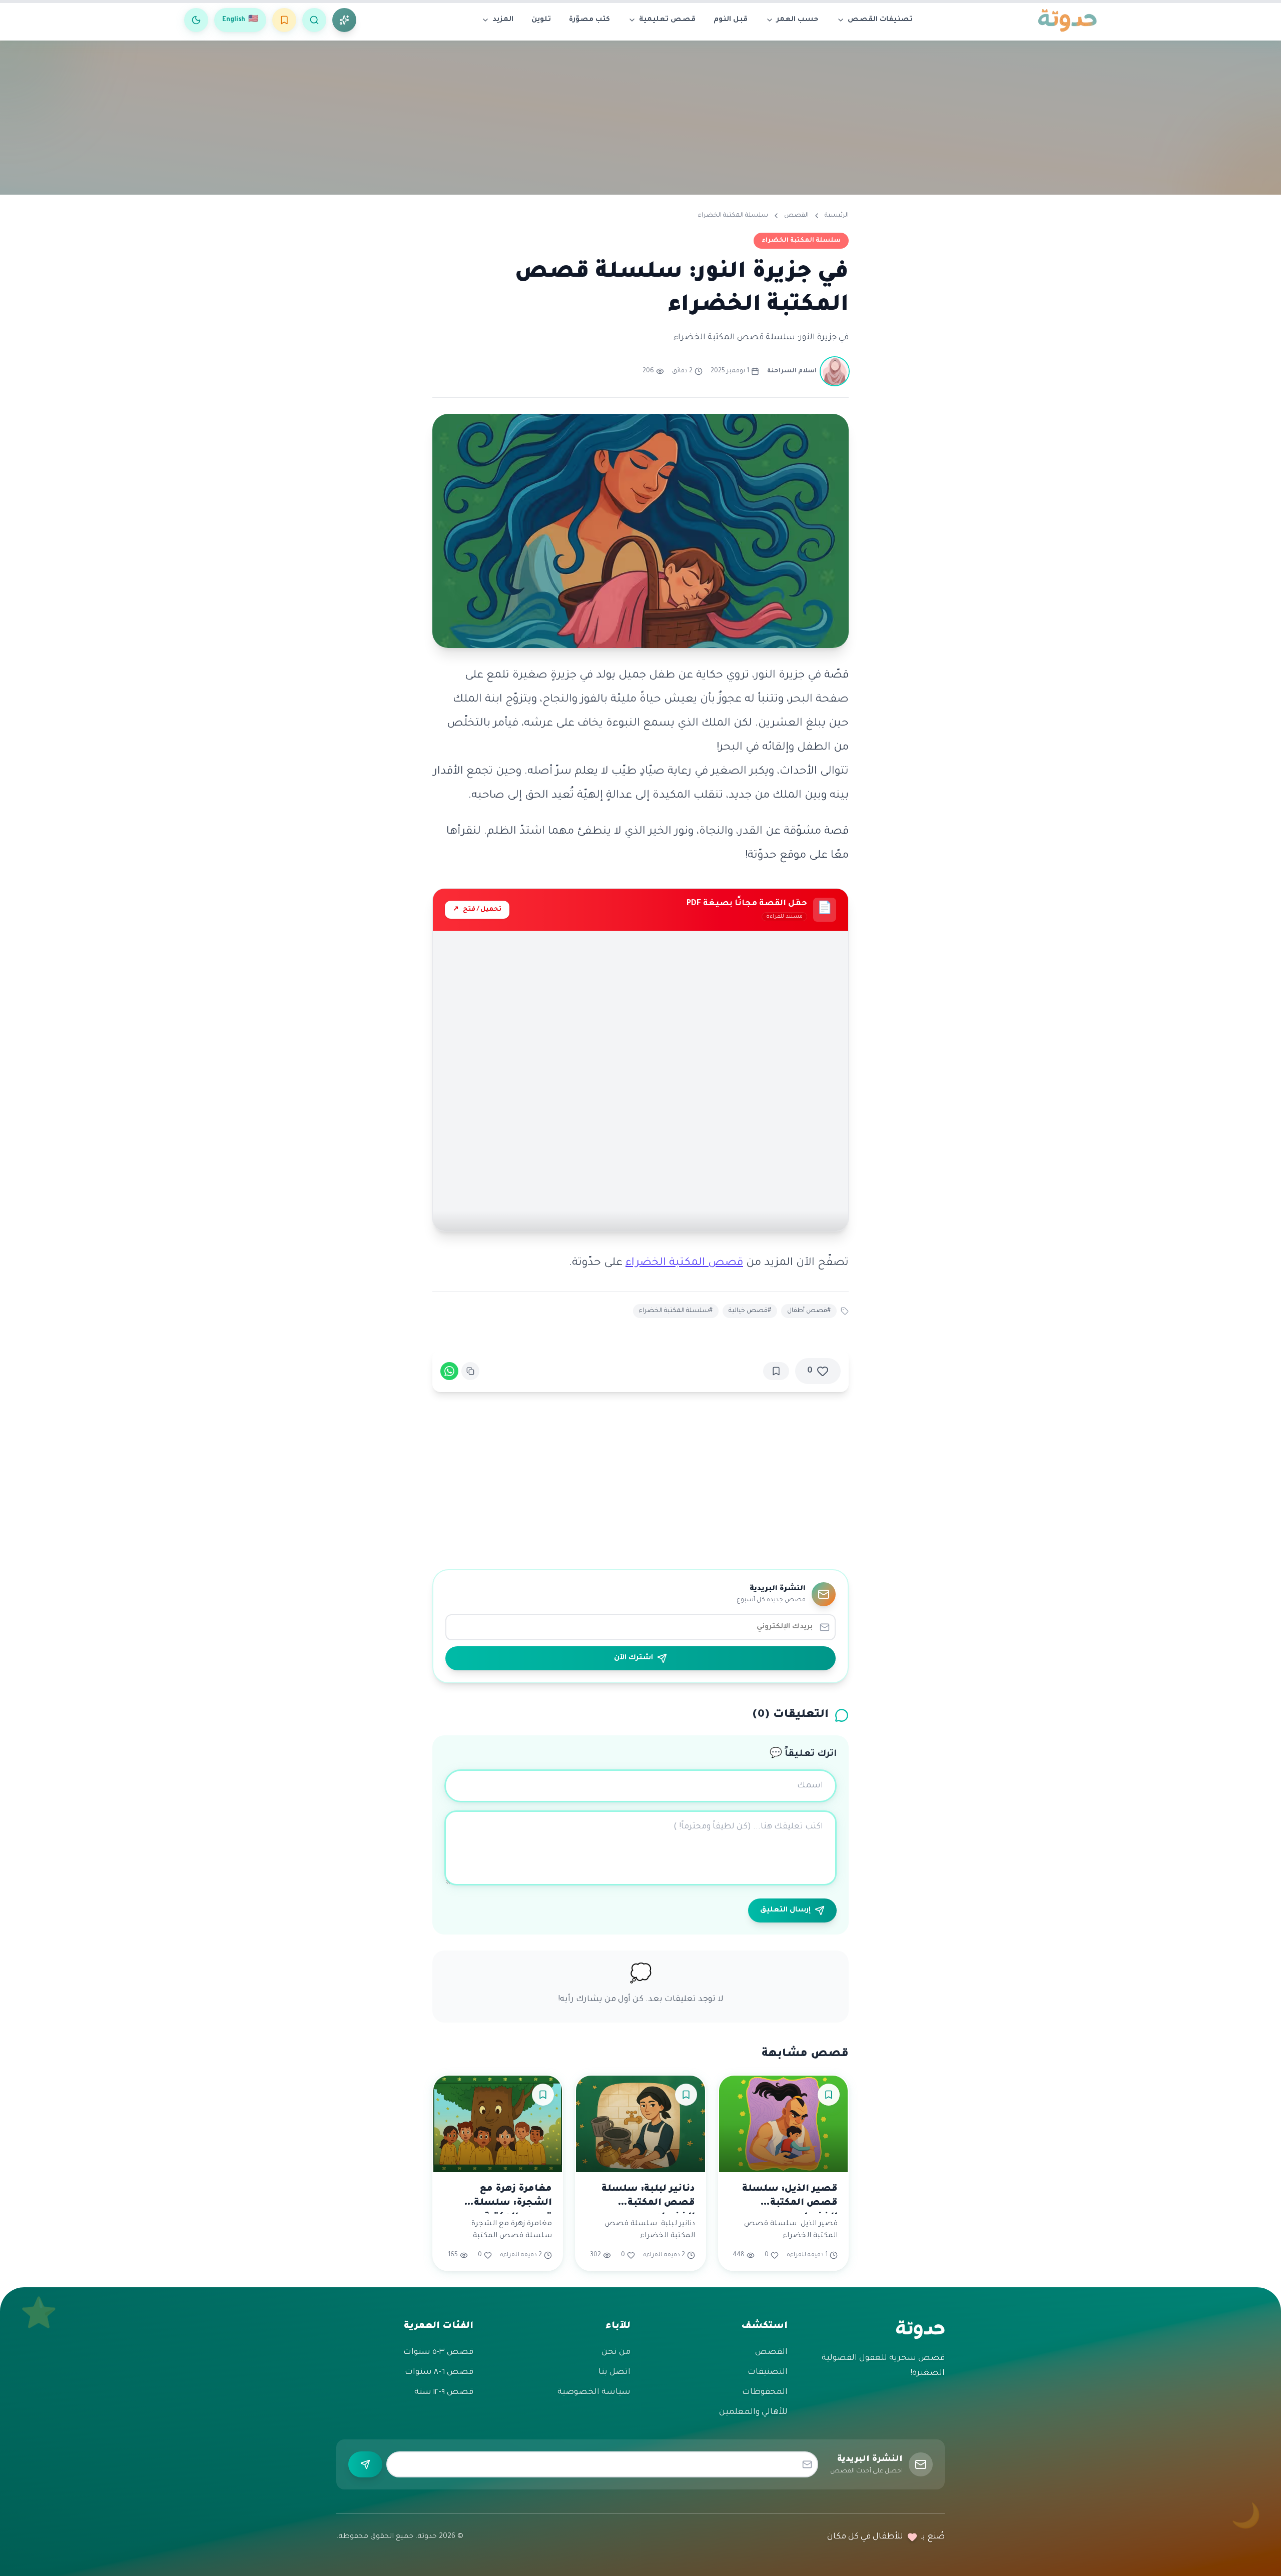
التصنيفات (768, 2372)
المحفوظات (765, 2392)
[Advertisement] (640, 115)
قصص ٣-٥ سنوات (438, 2352)
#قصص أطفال (809, 1311)
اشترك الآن (633, 1658)
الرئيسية (837, 216)
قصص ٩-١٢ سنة (444, 2392)
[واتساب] (449, 1371)
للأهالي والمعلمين (753, 2412)
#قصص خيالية (750, 1311)
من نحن (616, 2352)
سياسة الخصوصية (594, 2392)
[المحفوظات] (284, 20)
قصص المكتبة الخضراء (684, 1263)
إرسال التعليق (785, 1910)
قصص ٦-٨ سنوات (439, 2372)
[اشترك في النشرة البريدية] (365, 2464)
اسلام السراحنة (792, 371)
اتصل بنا (614, 2372)
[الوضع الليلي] (196, 20)
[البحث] (314, 20)
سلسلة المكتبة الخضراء (733, 216)
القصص (796, 216)
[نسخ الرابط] (470, 1371)
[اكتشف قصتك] (344, 20)
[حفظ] (776, 1371)
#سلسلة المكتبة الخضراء (676, 1311)
